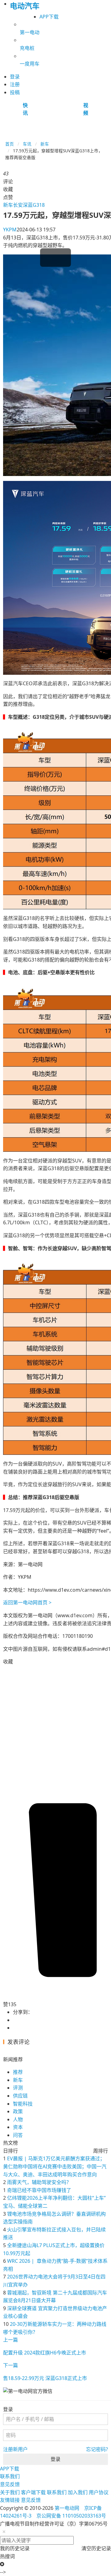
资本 (18, 2127)
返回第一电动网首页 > (27, 1602)
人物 (18, 2119)
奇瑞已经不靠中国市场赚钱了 (39, 2190)
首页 (10, 144)
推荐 (18, 2072)
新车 (45, 144)
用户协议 (99, 2492)
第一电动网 (67, 2508)
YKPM (10, 230)
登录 (55, 2459)
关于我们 (10, 2492)
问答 (18, 2135)
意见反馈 (10, 2484)
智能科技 (23, 2104)
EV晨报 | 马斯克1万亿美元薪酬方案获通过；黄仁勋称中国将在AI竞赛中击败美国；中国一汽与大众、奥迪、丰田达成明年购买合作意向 (55, 2166)
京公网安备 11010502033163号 (71, 2516)
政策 (18, 2111)
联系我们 (10, 2476)
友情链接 (10, 2500)
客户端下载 (33, 2492)
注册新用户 (15, 2449)
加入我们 (78, 2492)
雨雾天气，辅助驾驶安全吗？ (39, 2182)
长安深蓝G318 (29, 205)
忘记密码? (97, 2449)
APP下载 (49, 17)
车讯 (27, 144)
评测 (18, 2088)
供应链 (20, 2096)
